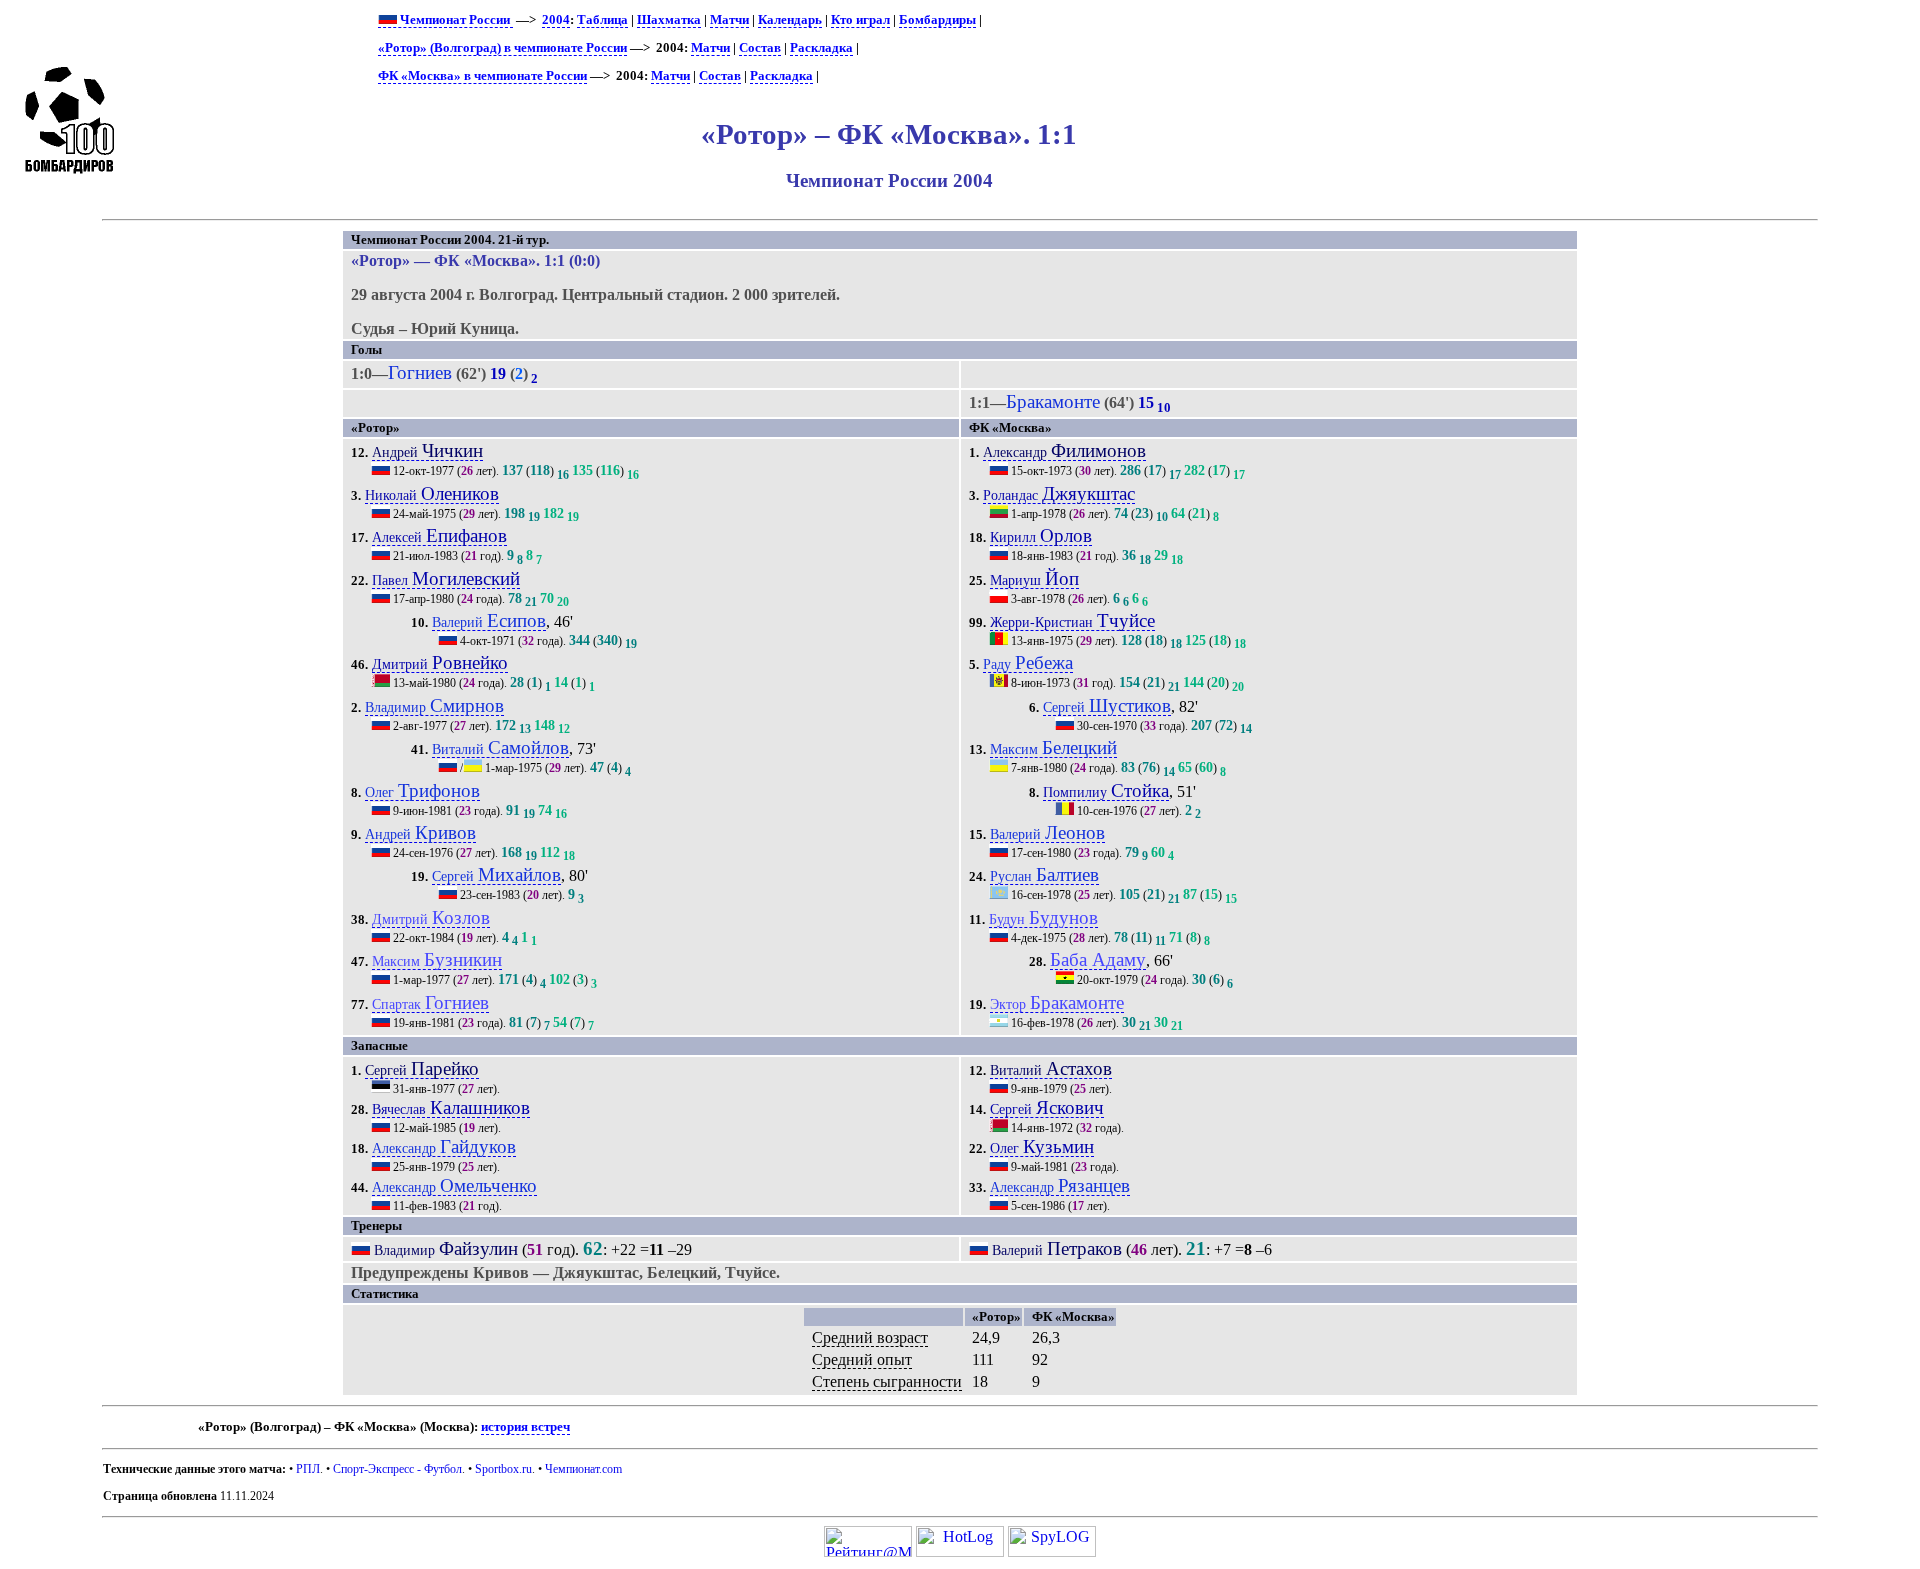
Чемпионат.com (583, 1469)
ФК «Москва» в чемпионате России (482, 76)
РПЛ (308, 1469)
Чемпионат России (455, 20)
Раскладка (821, 48)
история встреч (525, 1427)
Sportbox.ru (503, 1469)
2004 (556, 20)
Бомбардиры (937, 20)
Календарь (790, 20)
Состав (760, 48)
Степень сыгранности (887, 1381)
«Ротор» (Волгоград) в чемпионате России (502, 48)
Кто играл (860, 20)
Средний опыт (862, 1359)
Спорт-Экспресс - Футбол (397, 1469)
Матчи (729, 20)
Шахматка (669, 20)
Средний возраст (870, 1337)
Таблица (602, 20)
